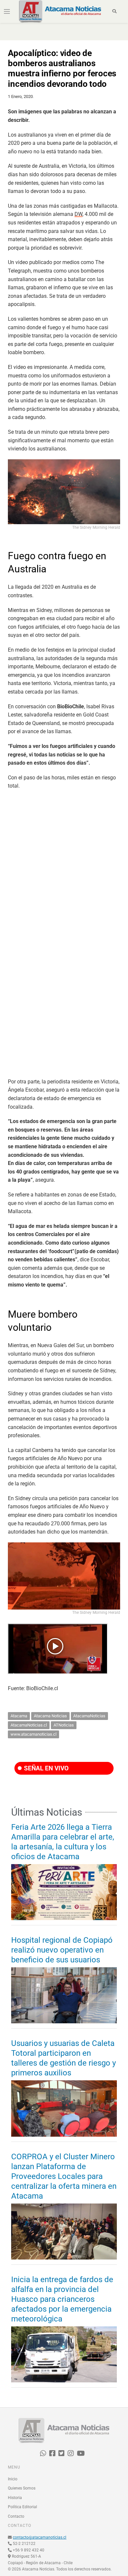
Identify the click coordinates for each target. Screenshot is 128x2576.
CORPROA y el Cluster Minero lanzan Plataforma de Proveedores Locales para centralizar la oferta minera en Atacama (64, 2176)
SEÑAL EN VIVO (45, 1768)
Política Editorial (22, 2507)
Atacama (19, 1716)
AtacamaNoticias (89, 1716)
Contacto (16, 2516)
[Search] (115, 11)
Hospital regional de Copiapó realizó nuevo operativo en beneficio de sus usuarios (62, 1950)
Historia (15, 2498)
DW (78, 214)
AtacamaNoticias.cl (29, 1725)
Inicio (13, 2479)
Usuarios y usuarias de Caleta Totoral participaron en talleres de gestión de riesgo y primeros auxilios (64, 2058)
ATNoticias (64, 1725)
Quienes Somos (22, 2488)
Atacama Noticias (50, 1716)
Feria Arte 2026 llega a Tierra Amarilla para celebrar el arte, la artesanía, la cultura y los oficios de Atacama (63, 1842)
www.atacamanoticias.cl (33, 1734)
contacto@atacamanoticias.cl (40, 2537)
